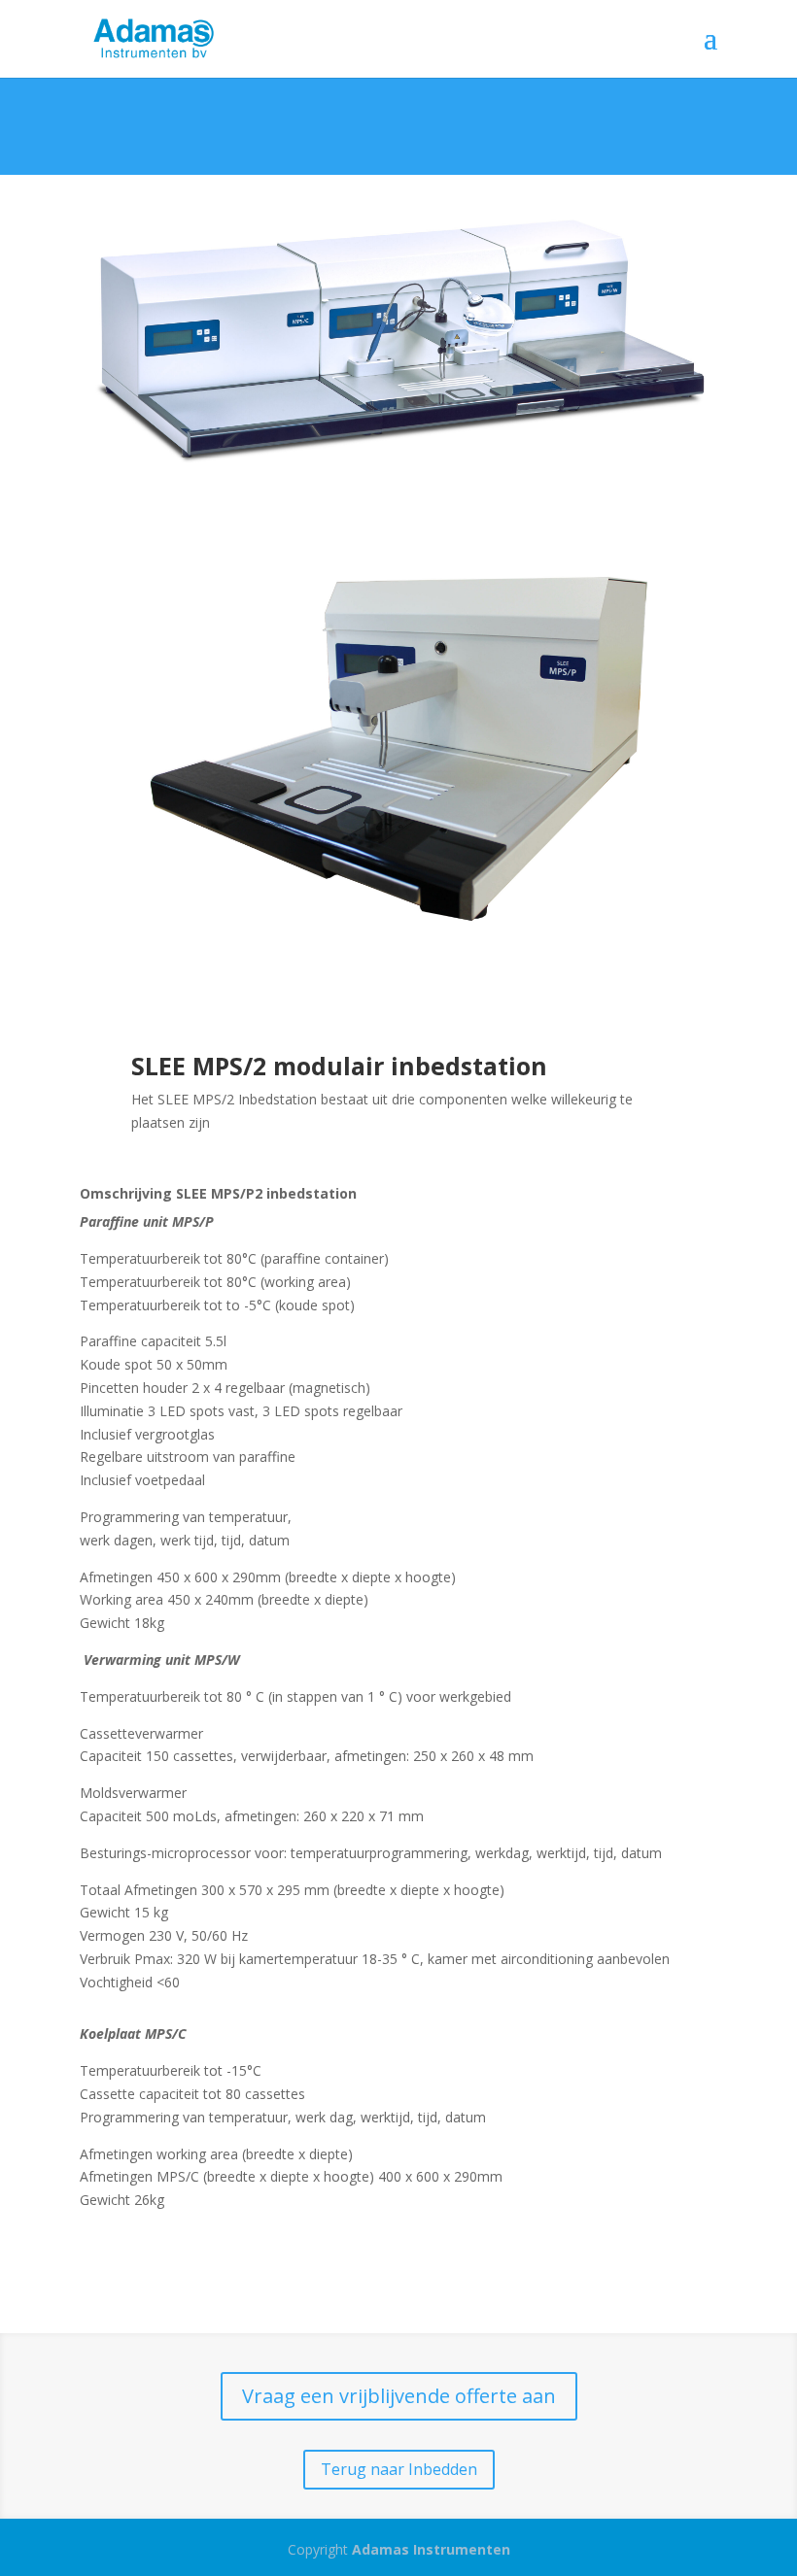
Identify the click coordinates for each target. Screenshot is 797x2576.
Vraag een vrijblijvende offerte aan (399, 2396)
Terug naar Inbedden (399, 2469)
